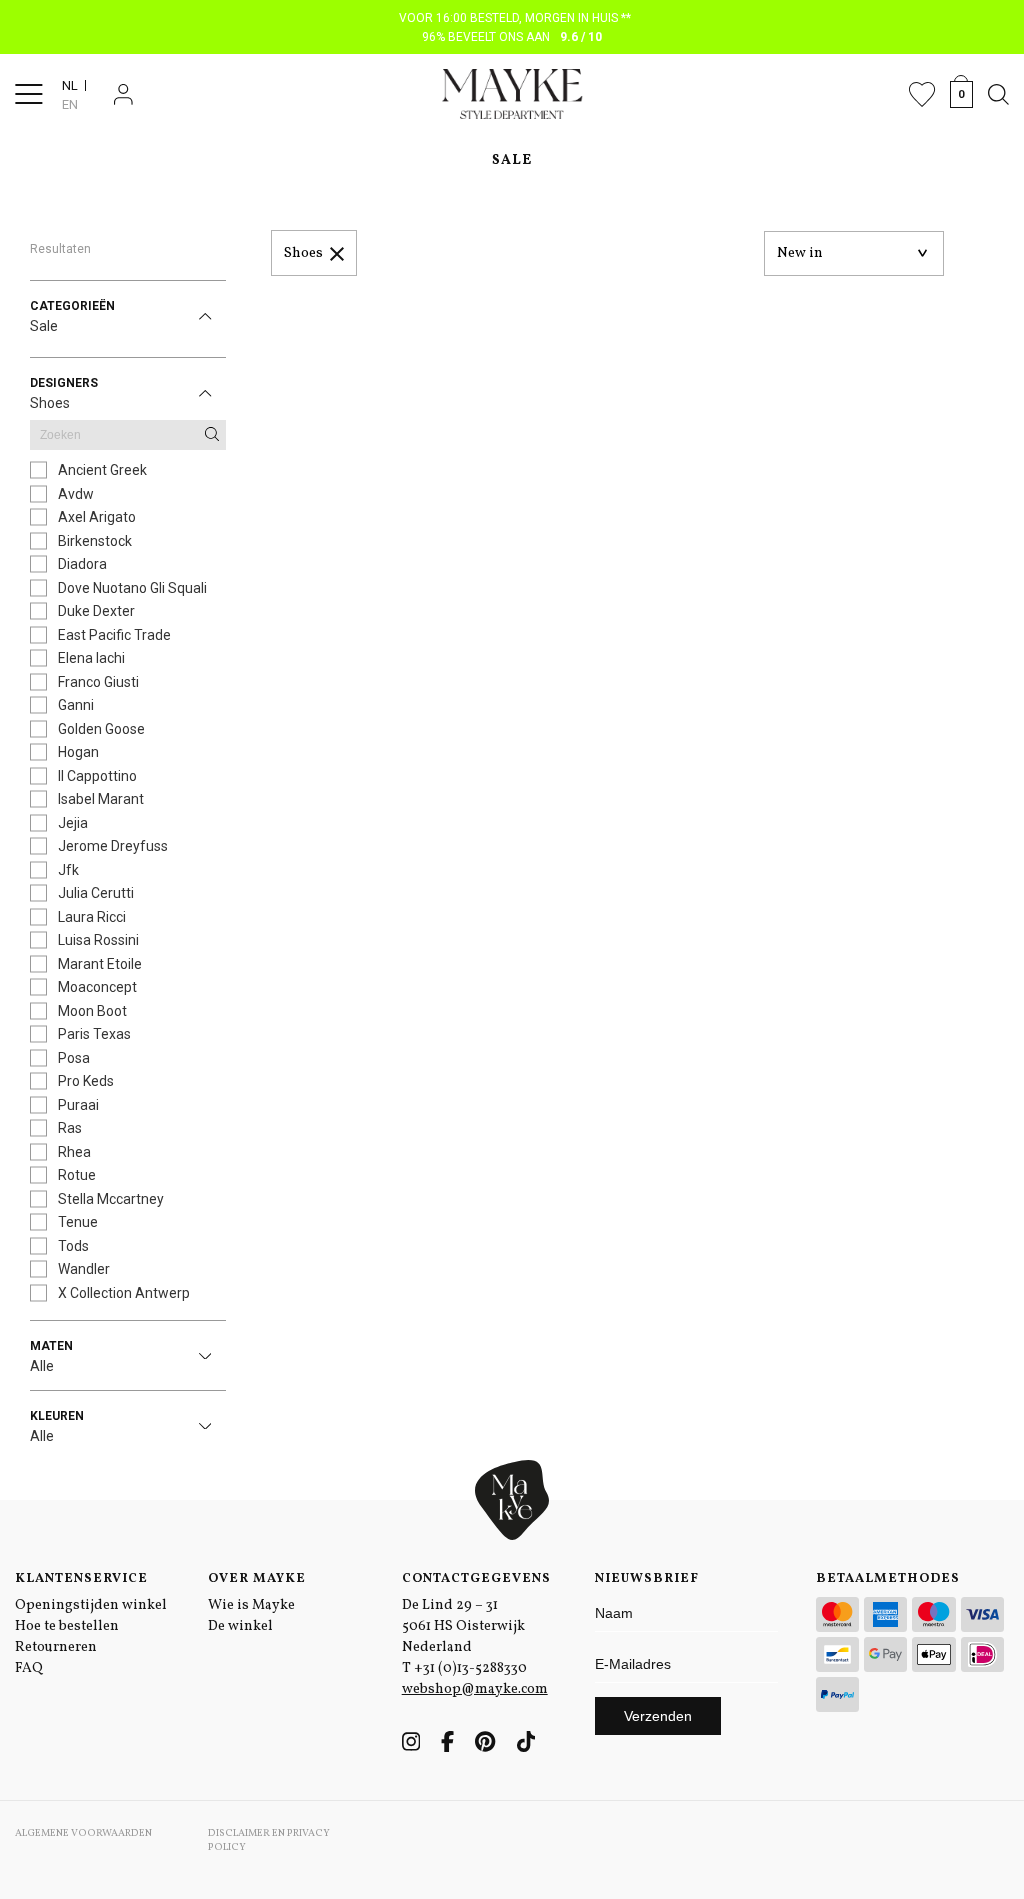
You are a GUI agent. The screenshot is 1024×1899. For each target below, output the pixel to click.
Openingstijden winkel (91, 1605)
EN (70, 104)
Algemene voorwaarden (83, 1833)
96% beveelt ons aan (512, 37)
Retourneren (56, 1647)
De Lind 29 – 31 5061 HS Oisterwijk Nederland (463, 1626)
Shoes (303, 253)
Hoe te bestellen (67, 1626)
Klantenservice (81, 1579)
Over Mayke (257, 1579)
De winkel (240, 1626)
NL (70, 85)
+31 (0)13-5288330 (470, 1668)
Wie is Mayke (251, 1605)
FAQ (29, 1668)
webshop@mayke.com (475, 1689)
